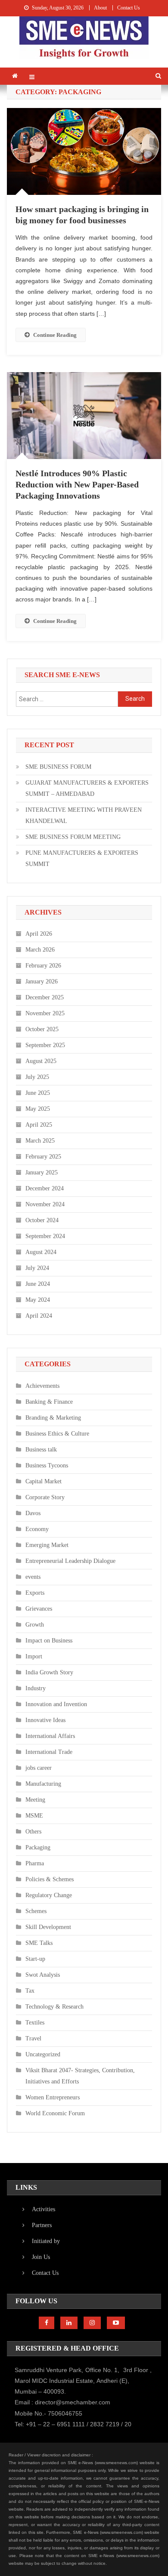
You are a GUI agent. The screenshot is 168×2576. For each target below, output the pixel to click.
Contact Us (129, 8)
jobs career (39, 1768)
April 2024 (39, 1316)
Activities (44, 2209)
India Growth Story (49, 1672)
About (100, 8)
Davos (33, 1513)
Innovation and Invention (56, 1704)
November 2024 (45, 1204)
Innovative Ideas (45, 1720)
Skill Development (48, 1927)
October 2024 (42, 1220)
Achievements (42, 1386)
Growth (35, 1625)
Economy (37, 1529)
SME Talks (39, 1943)
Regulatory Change (49, 1895)
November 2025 (45, 1013)
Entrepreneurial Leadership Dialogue (70, 1561)
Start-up (35, 1959)
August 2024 (41, 1252)
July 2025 (37, 1077)
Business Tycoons (47, 1465)
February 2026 (43, 966)
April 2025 (39, 1125)
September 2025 (45, 1045)
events (33, 1577)
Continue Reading (55, 335)
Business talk (41, 1450)
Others (33, 1832)
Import (34, 1656)
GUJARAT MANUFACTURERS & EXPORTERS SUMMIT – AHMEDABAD (87, 788)
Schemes (36, 1911)
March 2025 (40, 1141)
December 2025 (45, 997)
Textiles (35, 2023)
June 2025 (38, 1093)
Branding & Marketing (53, 1418)
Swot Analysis (43, 1975)
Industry (36, 1688)
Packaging (38, 1847)
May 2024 (38, 1300)
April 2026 (39, 934)
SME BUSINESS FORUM (58, 767)
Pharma (35, 1863)
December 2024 (45, 1188)
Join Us (41, 2257)
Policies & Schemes (50, 1879)
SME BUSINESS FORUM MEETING (73, 837)
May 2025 (38, 1109)
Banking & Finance (49, 1402)
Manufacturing (43, 1784)
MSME (34, 1816)
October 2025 (42, 1029)
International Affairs (50, 1736)
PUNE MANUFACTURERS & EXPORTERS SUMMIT (82, 858)
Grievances (39, 1609)
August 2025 (41, 1061)
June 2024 (38, 1284)
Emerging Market (47, 1545)
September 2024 (45, 1236)
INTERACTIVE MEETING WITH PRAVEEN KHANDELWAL (84, 815)
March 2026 (40, 950)
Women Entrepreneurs (53, 2097)
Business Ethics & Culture (57, 1434)
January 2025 (42, 1172)
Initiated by (46, 2241)
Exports (35, 1593)
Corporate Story (45, 1497)
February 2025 (43, 1157)
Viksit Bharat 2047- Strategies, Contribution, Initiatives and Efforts (80, 2076)
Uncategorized (43, 2054)
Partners (42, 2225)
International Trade (49, 1752)
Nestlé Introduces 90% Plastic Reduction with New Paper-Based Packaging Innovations (77, 484)
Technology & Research (54, 2007)
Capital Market (44, 1481)
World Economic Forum (55, 2113)
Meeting (35, 1800)
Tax (30, 1991)
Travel (33, 2038)
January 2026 (42, 981)
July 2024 (37, 1268)
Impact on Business (49, 1641)
